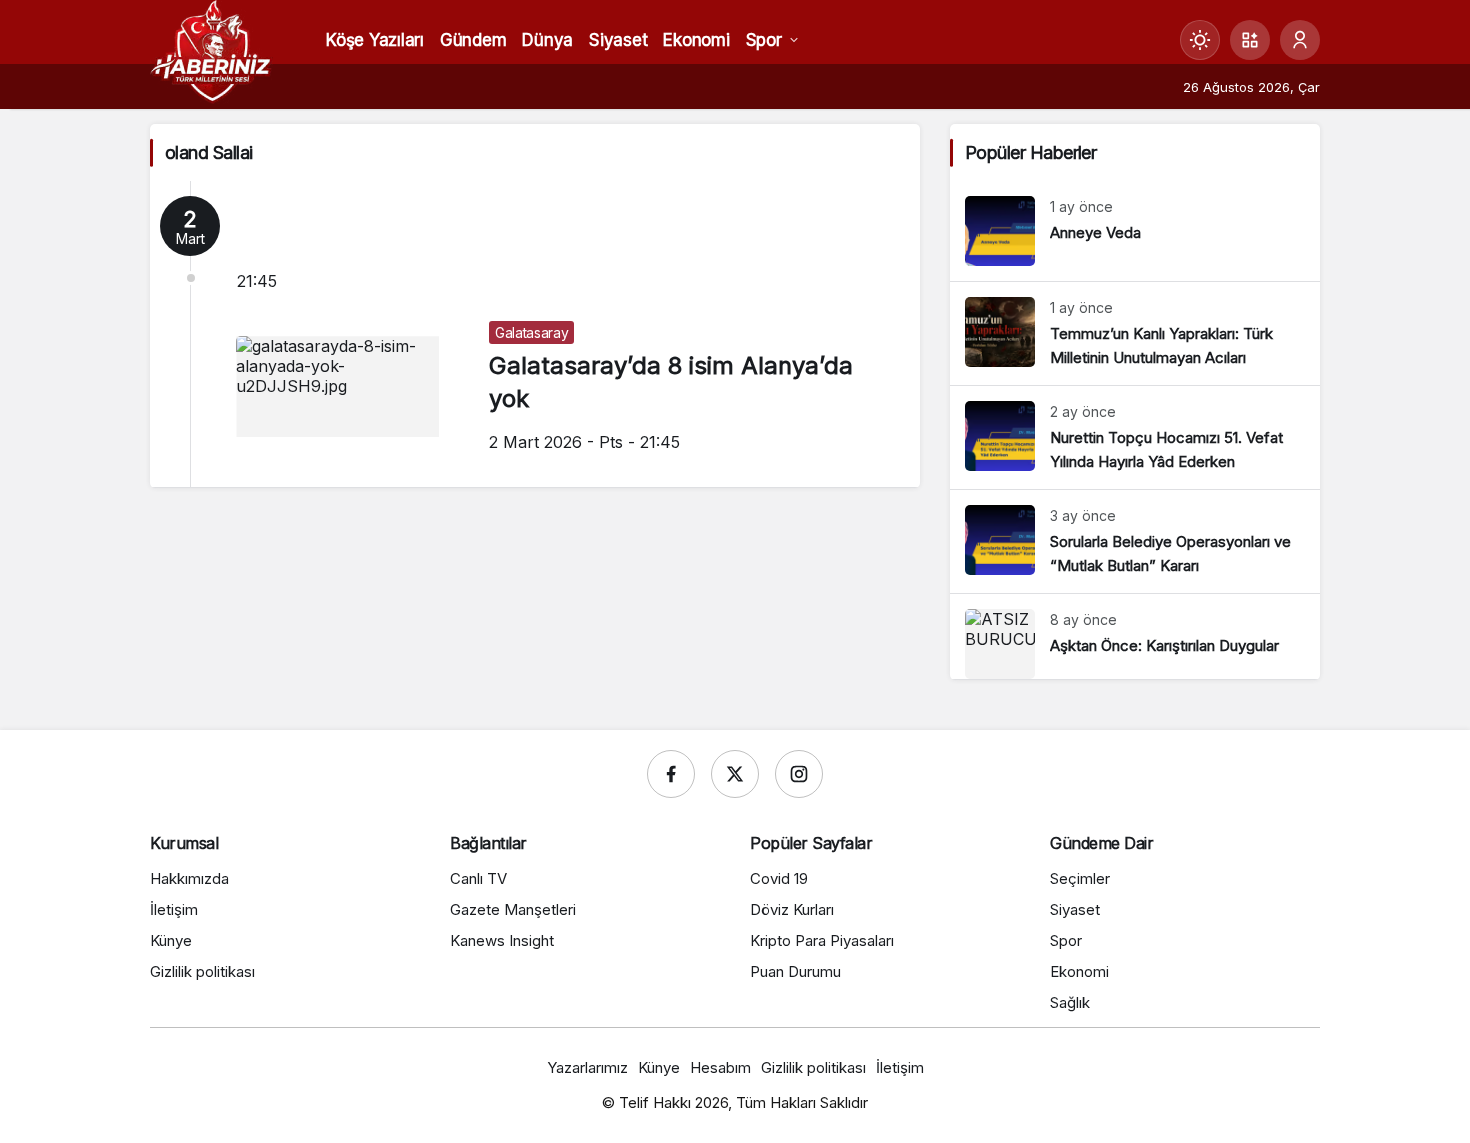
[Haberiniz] (211, 50)
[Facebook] (671, 774)
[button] (1250, 40)
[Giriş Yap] (1300, 40)
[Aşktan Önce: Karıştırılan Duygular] (1135, 636)
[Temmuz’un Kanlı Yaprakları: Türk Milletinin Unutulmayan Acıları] (1135, 333)
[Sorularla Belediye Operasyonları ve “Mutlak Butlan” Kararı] (1135, 541)
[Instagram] (799, 774)
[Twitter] (735, 774)
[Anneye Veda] (1135, 231)
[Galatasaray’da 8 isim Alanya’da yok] (535, 334)
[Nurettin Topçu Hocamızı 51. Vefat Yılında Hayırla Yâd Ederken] (1135, 437)
